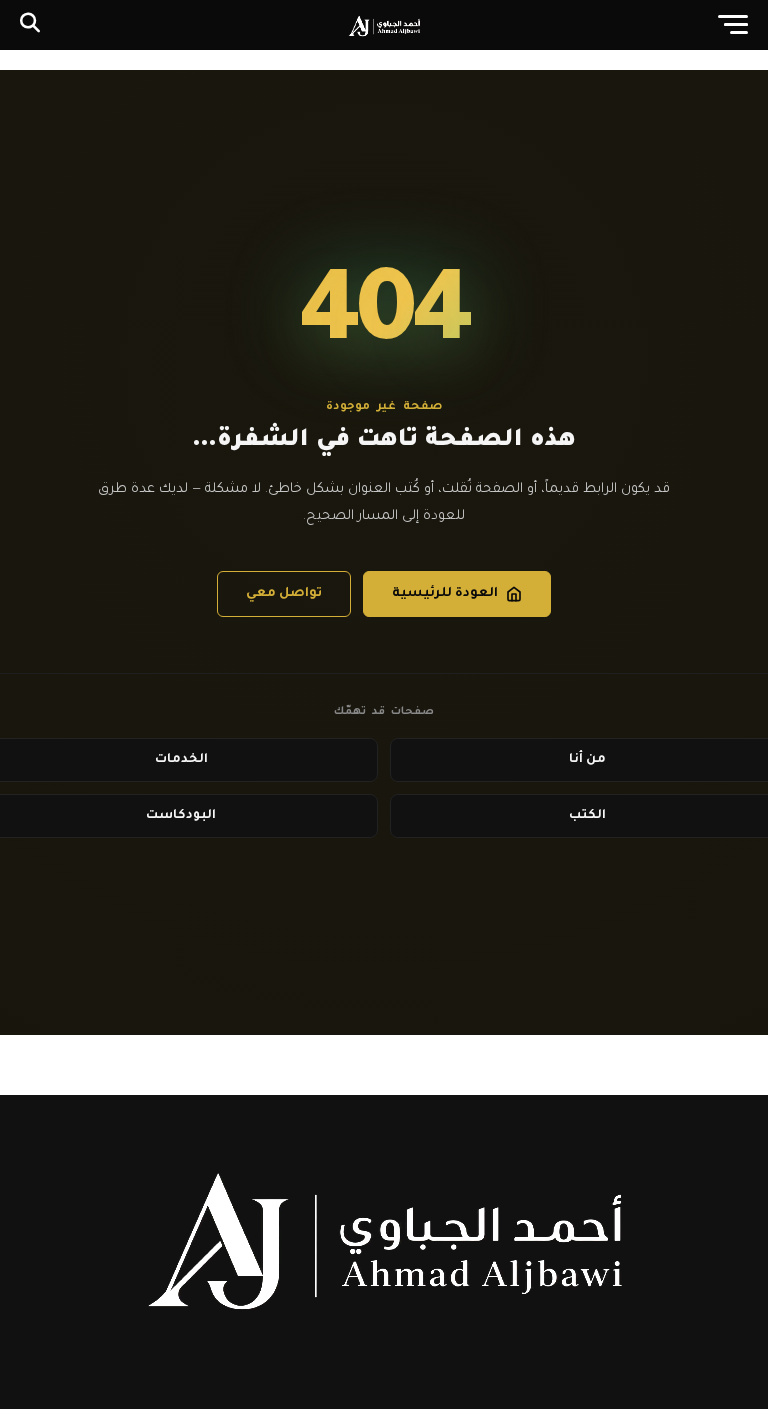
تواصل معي (284, 594)
